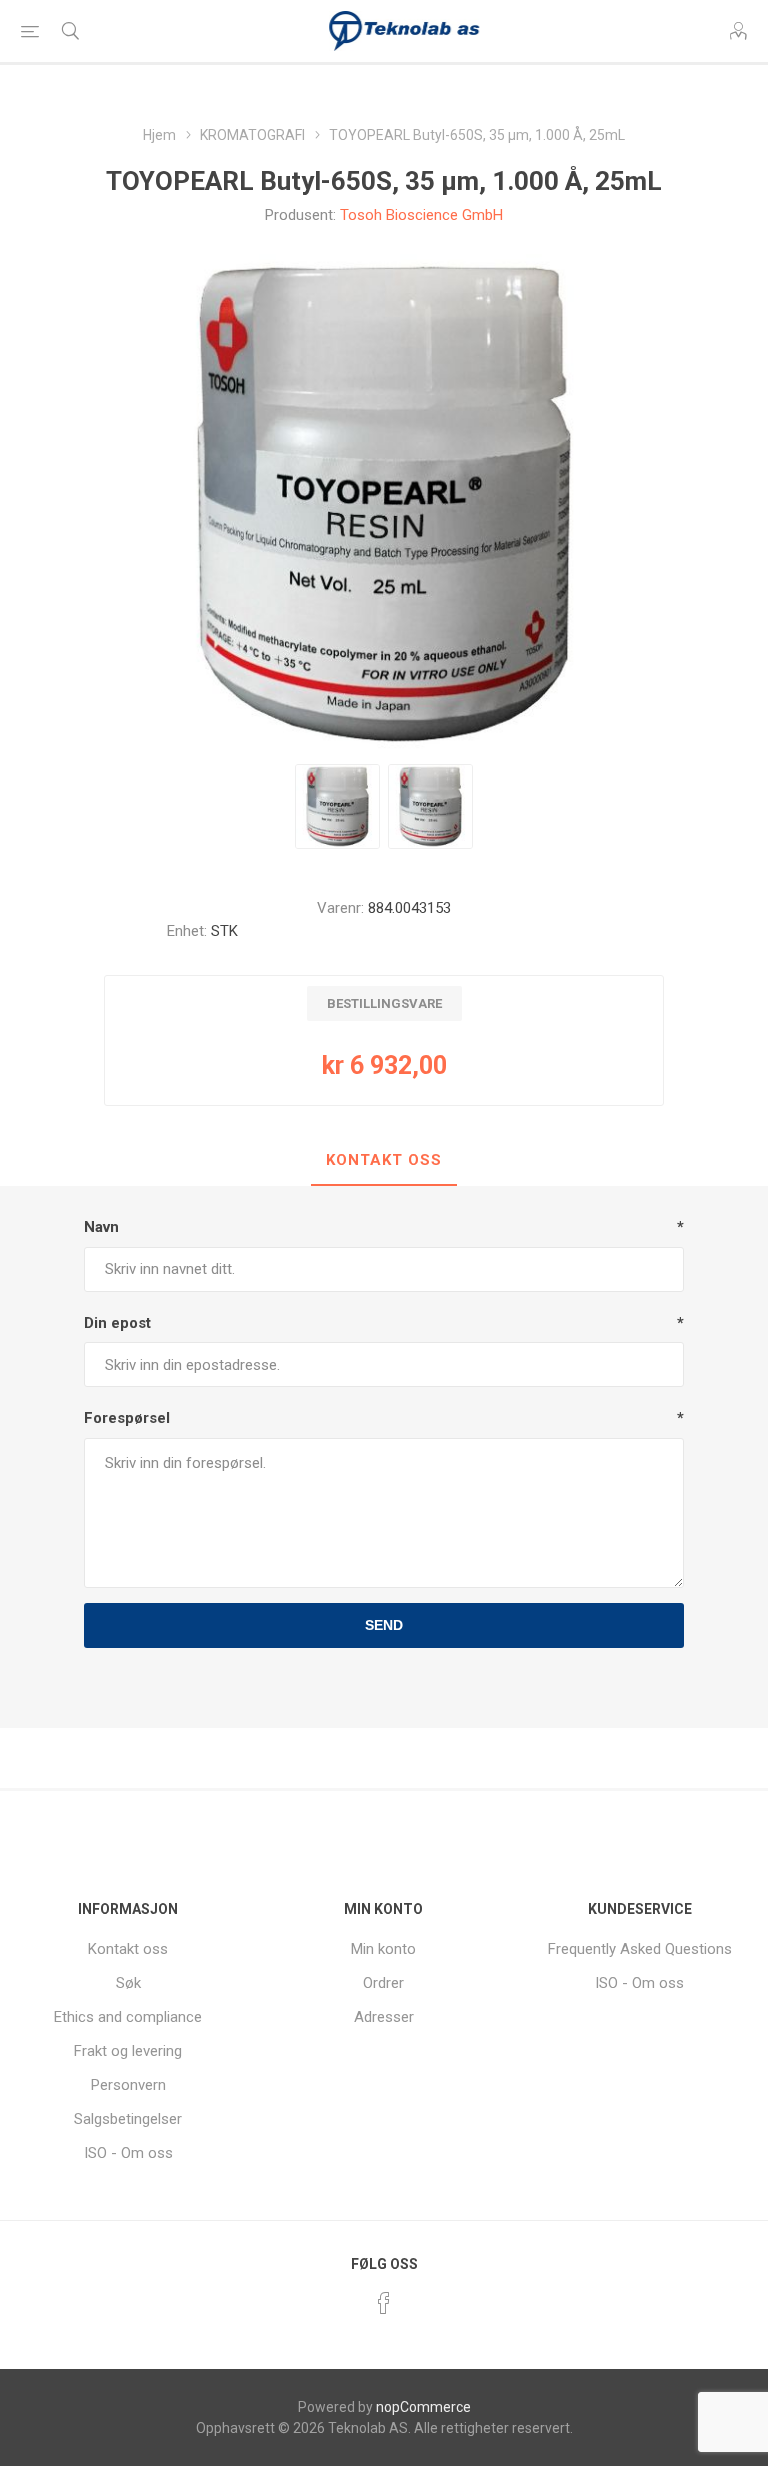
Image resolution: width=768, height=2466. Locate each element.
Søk (128, 1983)
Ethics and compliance (128, 2017)
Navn (101, 1227)
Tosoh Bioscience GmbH (421, 215)
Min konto (383, 1949)
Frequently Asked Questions (640, 1949)
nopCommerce (423, 2407)
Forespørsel (127, 1418)
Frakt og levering (128, 2051)
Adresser (384, 2017)
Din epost (117, 1323)
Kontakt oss (128, 1949)
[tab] (384, 1161)
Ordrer (383, 1983)
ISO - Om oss (128, 2153)
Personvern (128, 2085)
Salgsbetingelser (128, 2119)
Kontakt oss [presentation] (384, 1160)
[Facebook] (384, 2303)
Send (384, 1625)
